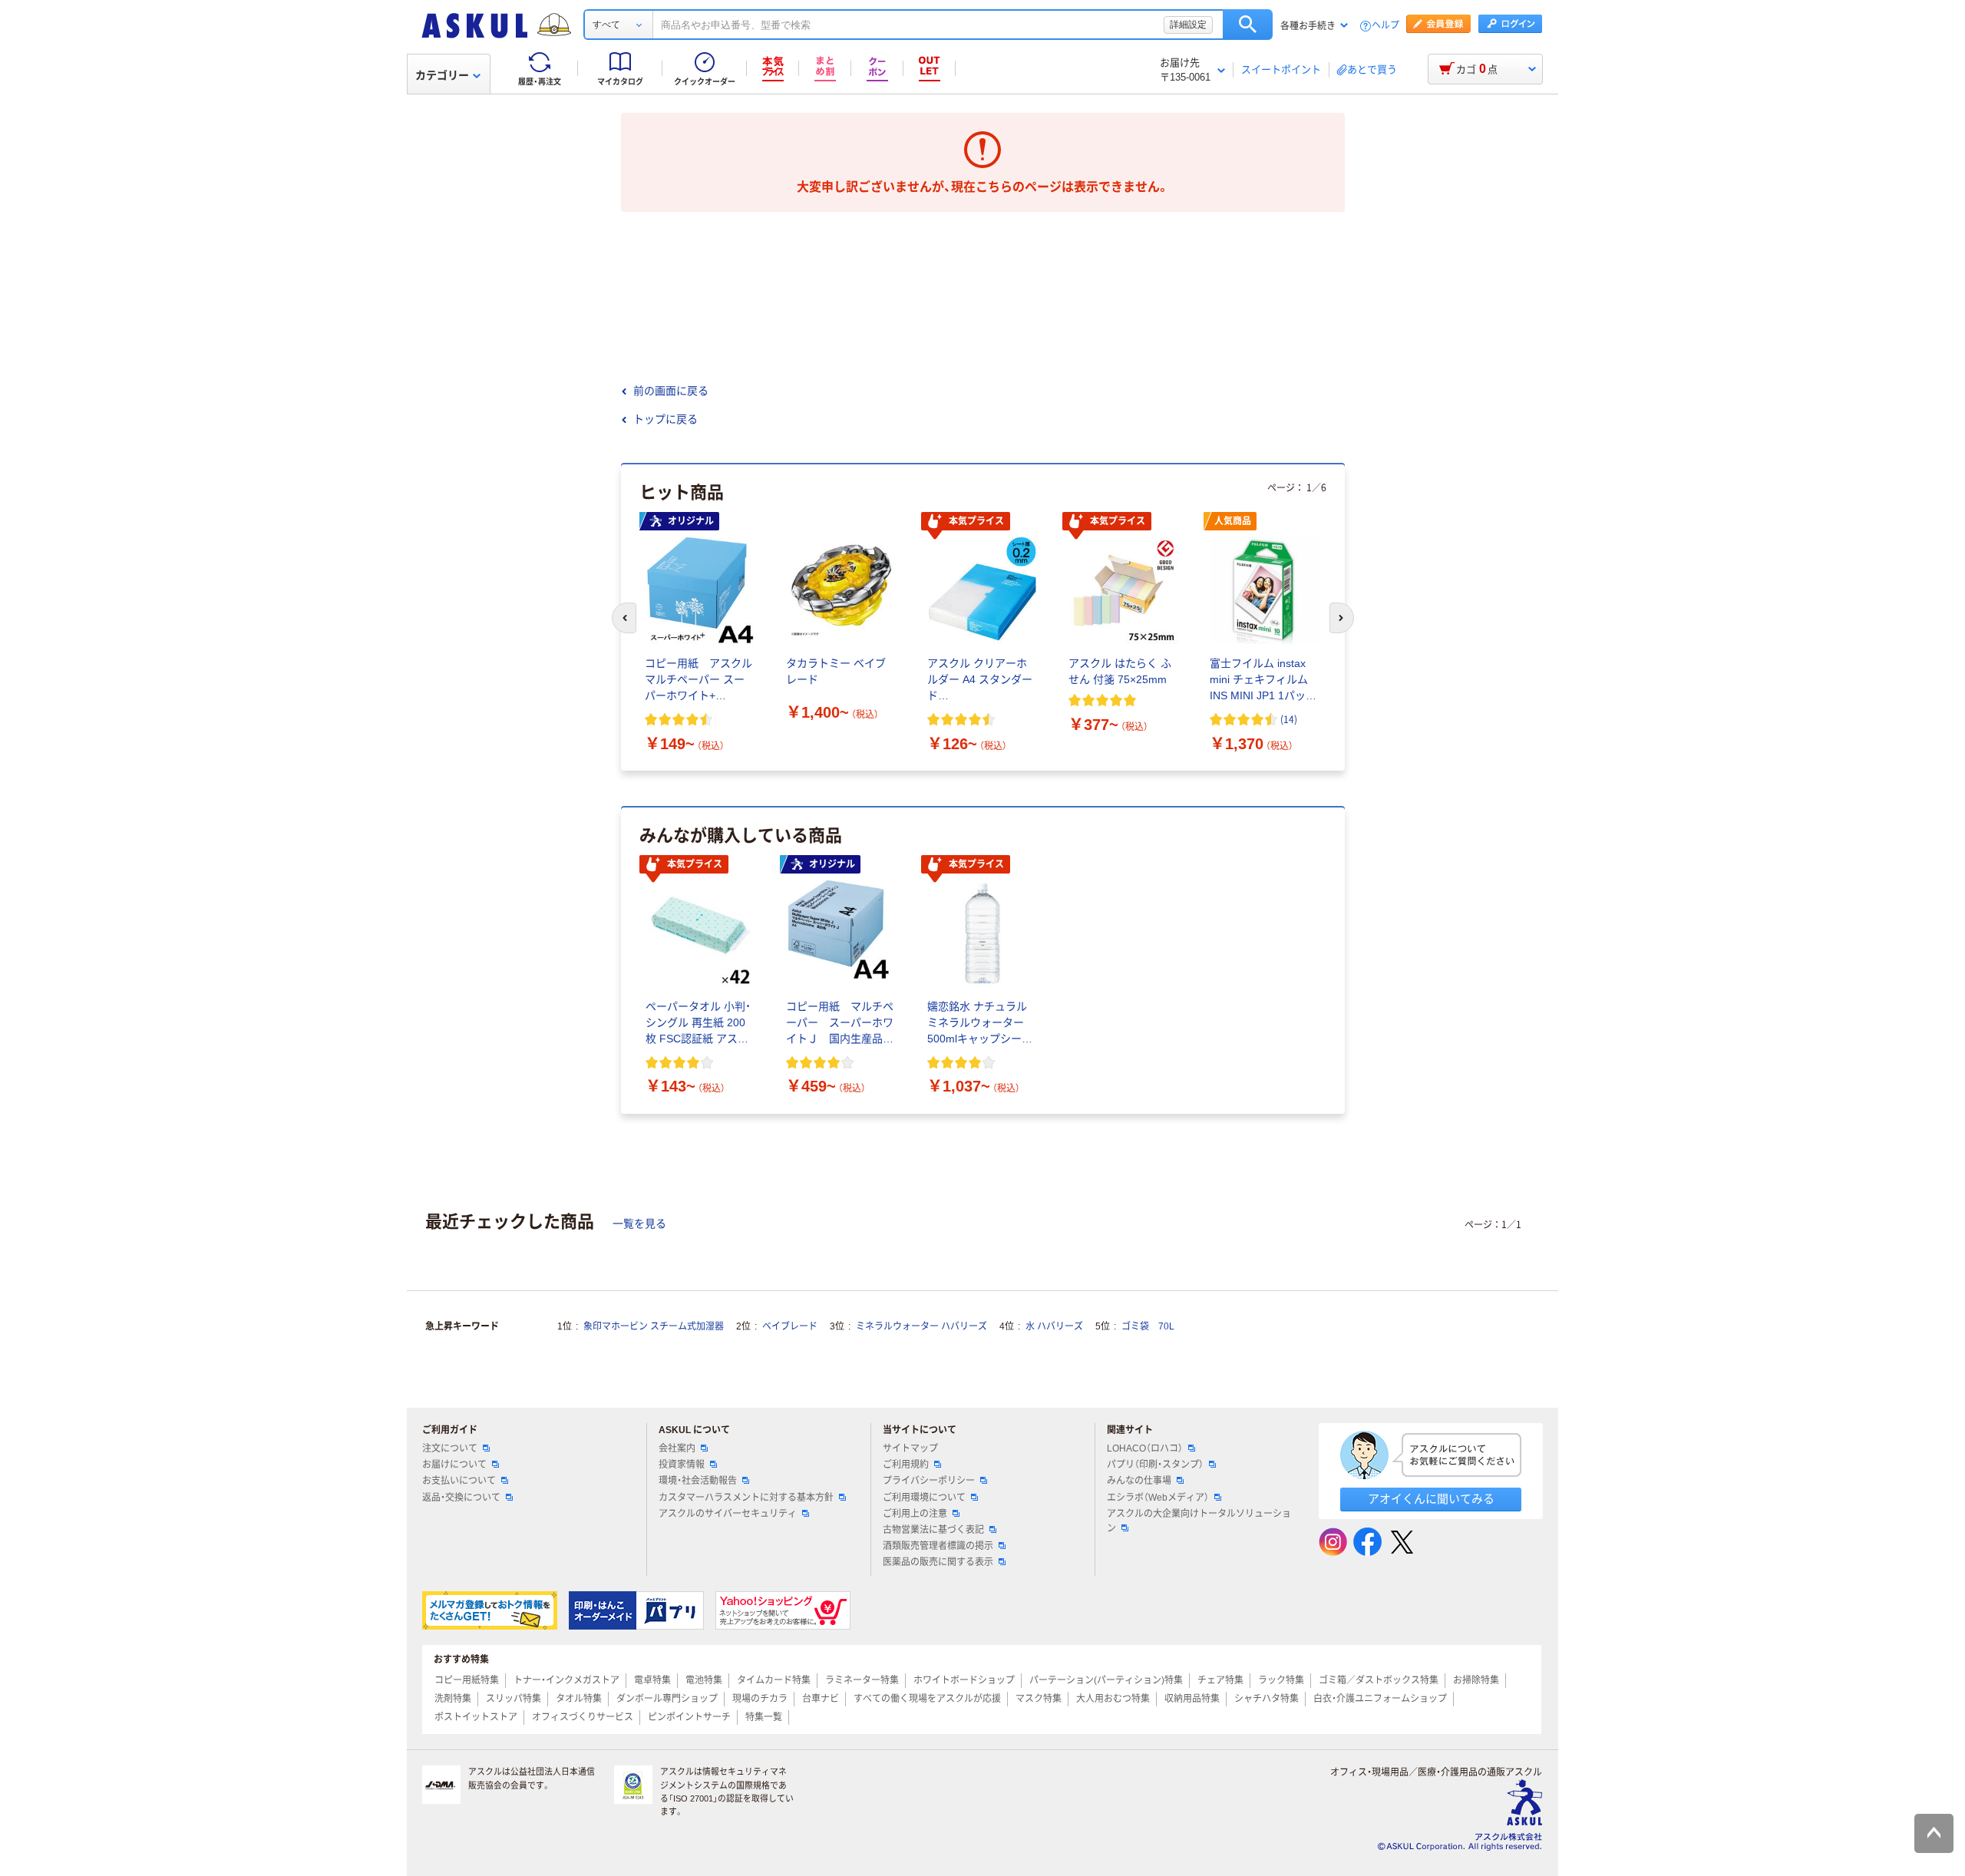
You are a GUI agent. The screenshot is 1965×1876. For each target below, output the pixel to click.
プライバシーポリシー (929, 1481)
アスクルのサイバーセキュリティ (728, 1514)
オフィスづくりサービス (583, 1717)
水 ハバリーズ (1054, 1326)
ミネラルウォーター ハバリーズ (921, 1326)
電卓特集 (652, 1680)
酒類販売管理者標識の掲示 (938, 1546)
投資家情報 (682, 1465)
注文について (450, 1448)
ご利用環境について (924, 1498)
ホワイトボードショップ (964, 1680)
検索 (1248, 25)
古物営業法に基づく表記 (933, 1530)
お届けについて (454, 1465)
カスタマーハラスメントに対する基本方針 (746, 1498)
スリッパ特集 (514, 1699)
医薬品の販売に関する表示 (938, 1562)
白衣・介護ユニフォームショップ (1380, 1699)
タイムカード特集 (774, 1680)
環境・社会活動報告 (698, 1481)
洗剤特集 (453, 1699)
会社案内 (677, 1448)
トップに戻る (665, 419)
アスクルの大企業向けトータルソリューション (1199, 1521)
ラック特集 (1281, 1680)
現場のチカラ (760, 1699)
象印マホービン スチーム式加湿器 (654, 1326)
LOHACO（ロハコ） (1145, 1448)
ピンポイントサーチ (689, 1717)
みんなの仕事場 (1139, 1481)
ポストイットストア (476, 1717)
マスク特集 (1039, 1699)
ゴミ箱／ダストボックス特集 (1379, 1680)
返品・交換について (461, 1498)
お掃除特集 (1476, 1680)
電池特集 (704, 1680)
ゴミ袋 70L (1148, 1326)
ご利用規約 (906, 1465)
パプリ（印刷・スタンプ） (1155, 1465)
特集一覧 (764, 1717)
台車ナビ (821, 1699)
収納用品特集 (1192, 1699)
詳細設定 (1188, 25)
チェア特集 (1220, 1680)
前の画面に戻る (671, 391)
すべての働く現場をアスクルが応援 (927, 1699)
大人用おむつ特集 (1113, 1699)
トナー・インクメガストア (566, 1680)
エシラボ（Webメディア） (1158, 1498)
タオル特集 (579, 1699)
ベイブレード (790, 1326)
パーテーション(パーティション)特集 (1106, 1680)
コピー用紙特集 (467, 1680)
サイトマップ (910, 1448)
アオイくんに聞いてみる (1431, 1499)
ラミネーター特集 (862, 1680)
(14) (1289, 719)
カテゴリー (442, 75)
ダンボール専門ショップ (667, 1699)
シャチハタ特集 (1267, 1699)
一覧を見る (639, 1224)
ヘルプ (1385, 26)
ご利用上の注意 (915, 1514)
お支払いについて (459, 1481)
